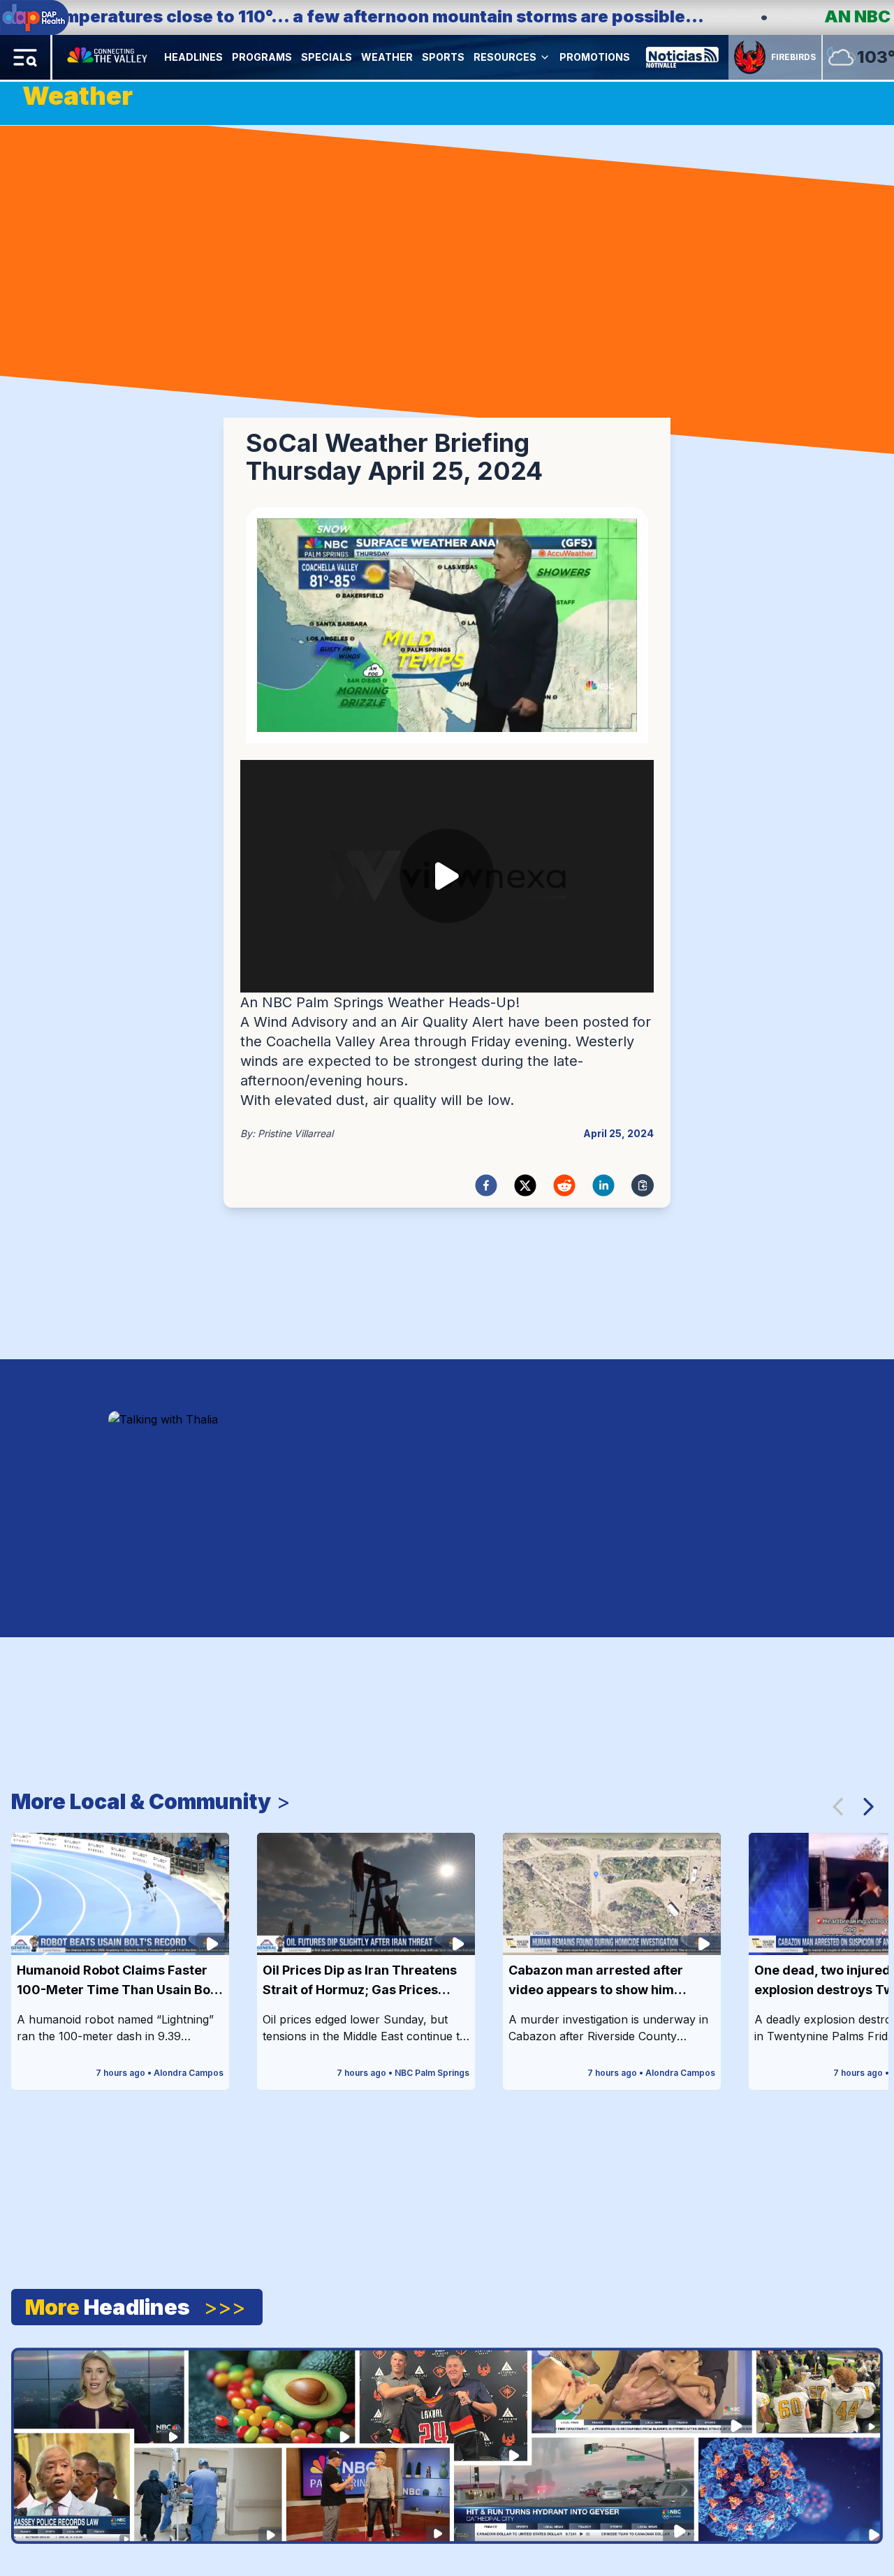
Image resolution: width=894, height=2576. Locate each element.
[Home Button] (108, 57)
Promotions (595, 57)
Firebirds (793, 57)
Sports (443, 57)
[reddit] (564, 1185)
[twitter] (525, 1185)
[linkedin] (603, 1185)
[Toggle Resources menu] (545, 57)
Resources (505, 57)
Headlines (193, 57)
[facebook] (486, 1185)
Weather (387, 57)
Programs (262, 57)
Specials (327, 57)
